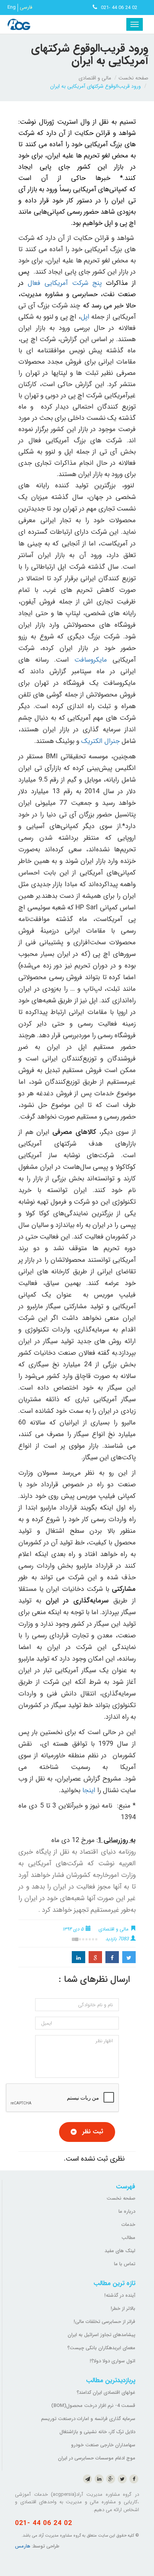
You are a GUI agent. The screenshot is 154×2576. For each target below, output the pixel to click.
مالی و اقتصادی (95, 78)
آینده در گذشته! (120, 2295)
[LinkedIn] (78, 1957)
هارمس (23, 2546)
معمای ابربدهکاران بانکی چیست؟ (101, 2348)
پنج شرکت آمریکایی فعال (64, 283)
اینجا (89, 1790)
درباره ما (127, 2211)
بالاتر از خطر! (123, 2309)
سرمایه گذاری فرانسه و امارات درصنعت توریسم (88, 2419)
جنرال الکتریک (99, 741)
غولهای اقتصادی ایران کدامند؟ (106, 2393)
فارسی (26, 7)
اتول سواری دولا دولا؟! (113, 2361)
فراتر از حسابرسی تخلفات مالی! (104, 2322)
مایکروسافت (91, 660)
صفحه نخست (133, 78)
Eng (12, 7)
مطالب (128, 2238)
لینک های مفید (120, 2251)
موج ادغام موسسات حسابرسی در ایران (97, 2458)
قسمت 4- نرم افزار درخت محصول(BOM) (93, 2406)
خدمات (128, 2225)
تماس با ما (125, 2264)
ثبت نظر (93, 2132)
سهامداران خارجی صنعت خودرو (103, 2445)
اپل (85, 317)
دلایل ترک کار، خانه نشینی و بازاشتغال (97, 2432)
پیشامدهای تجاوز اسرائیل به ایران (101, 2335)
